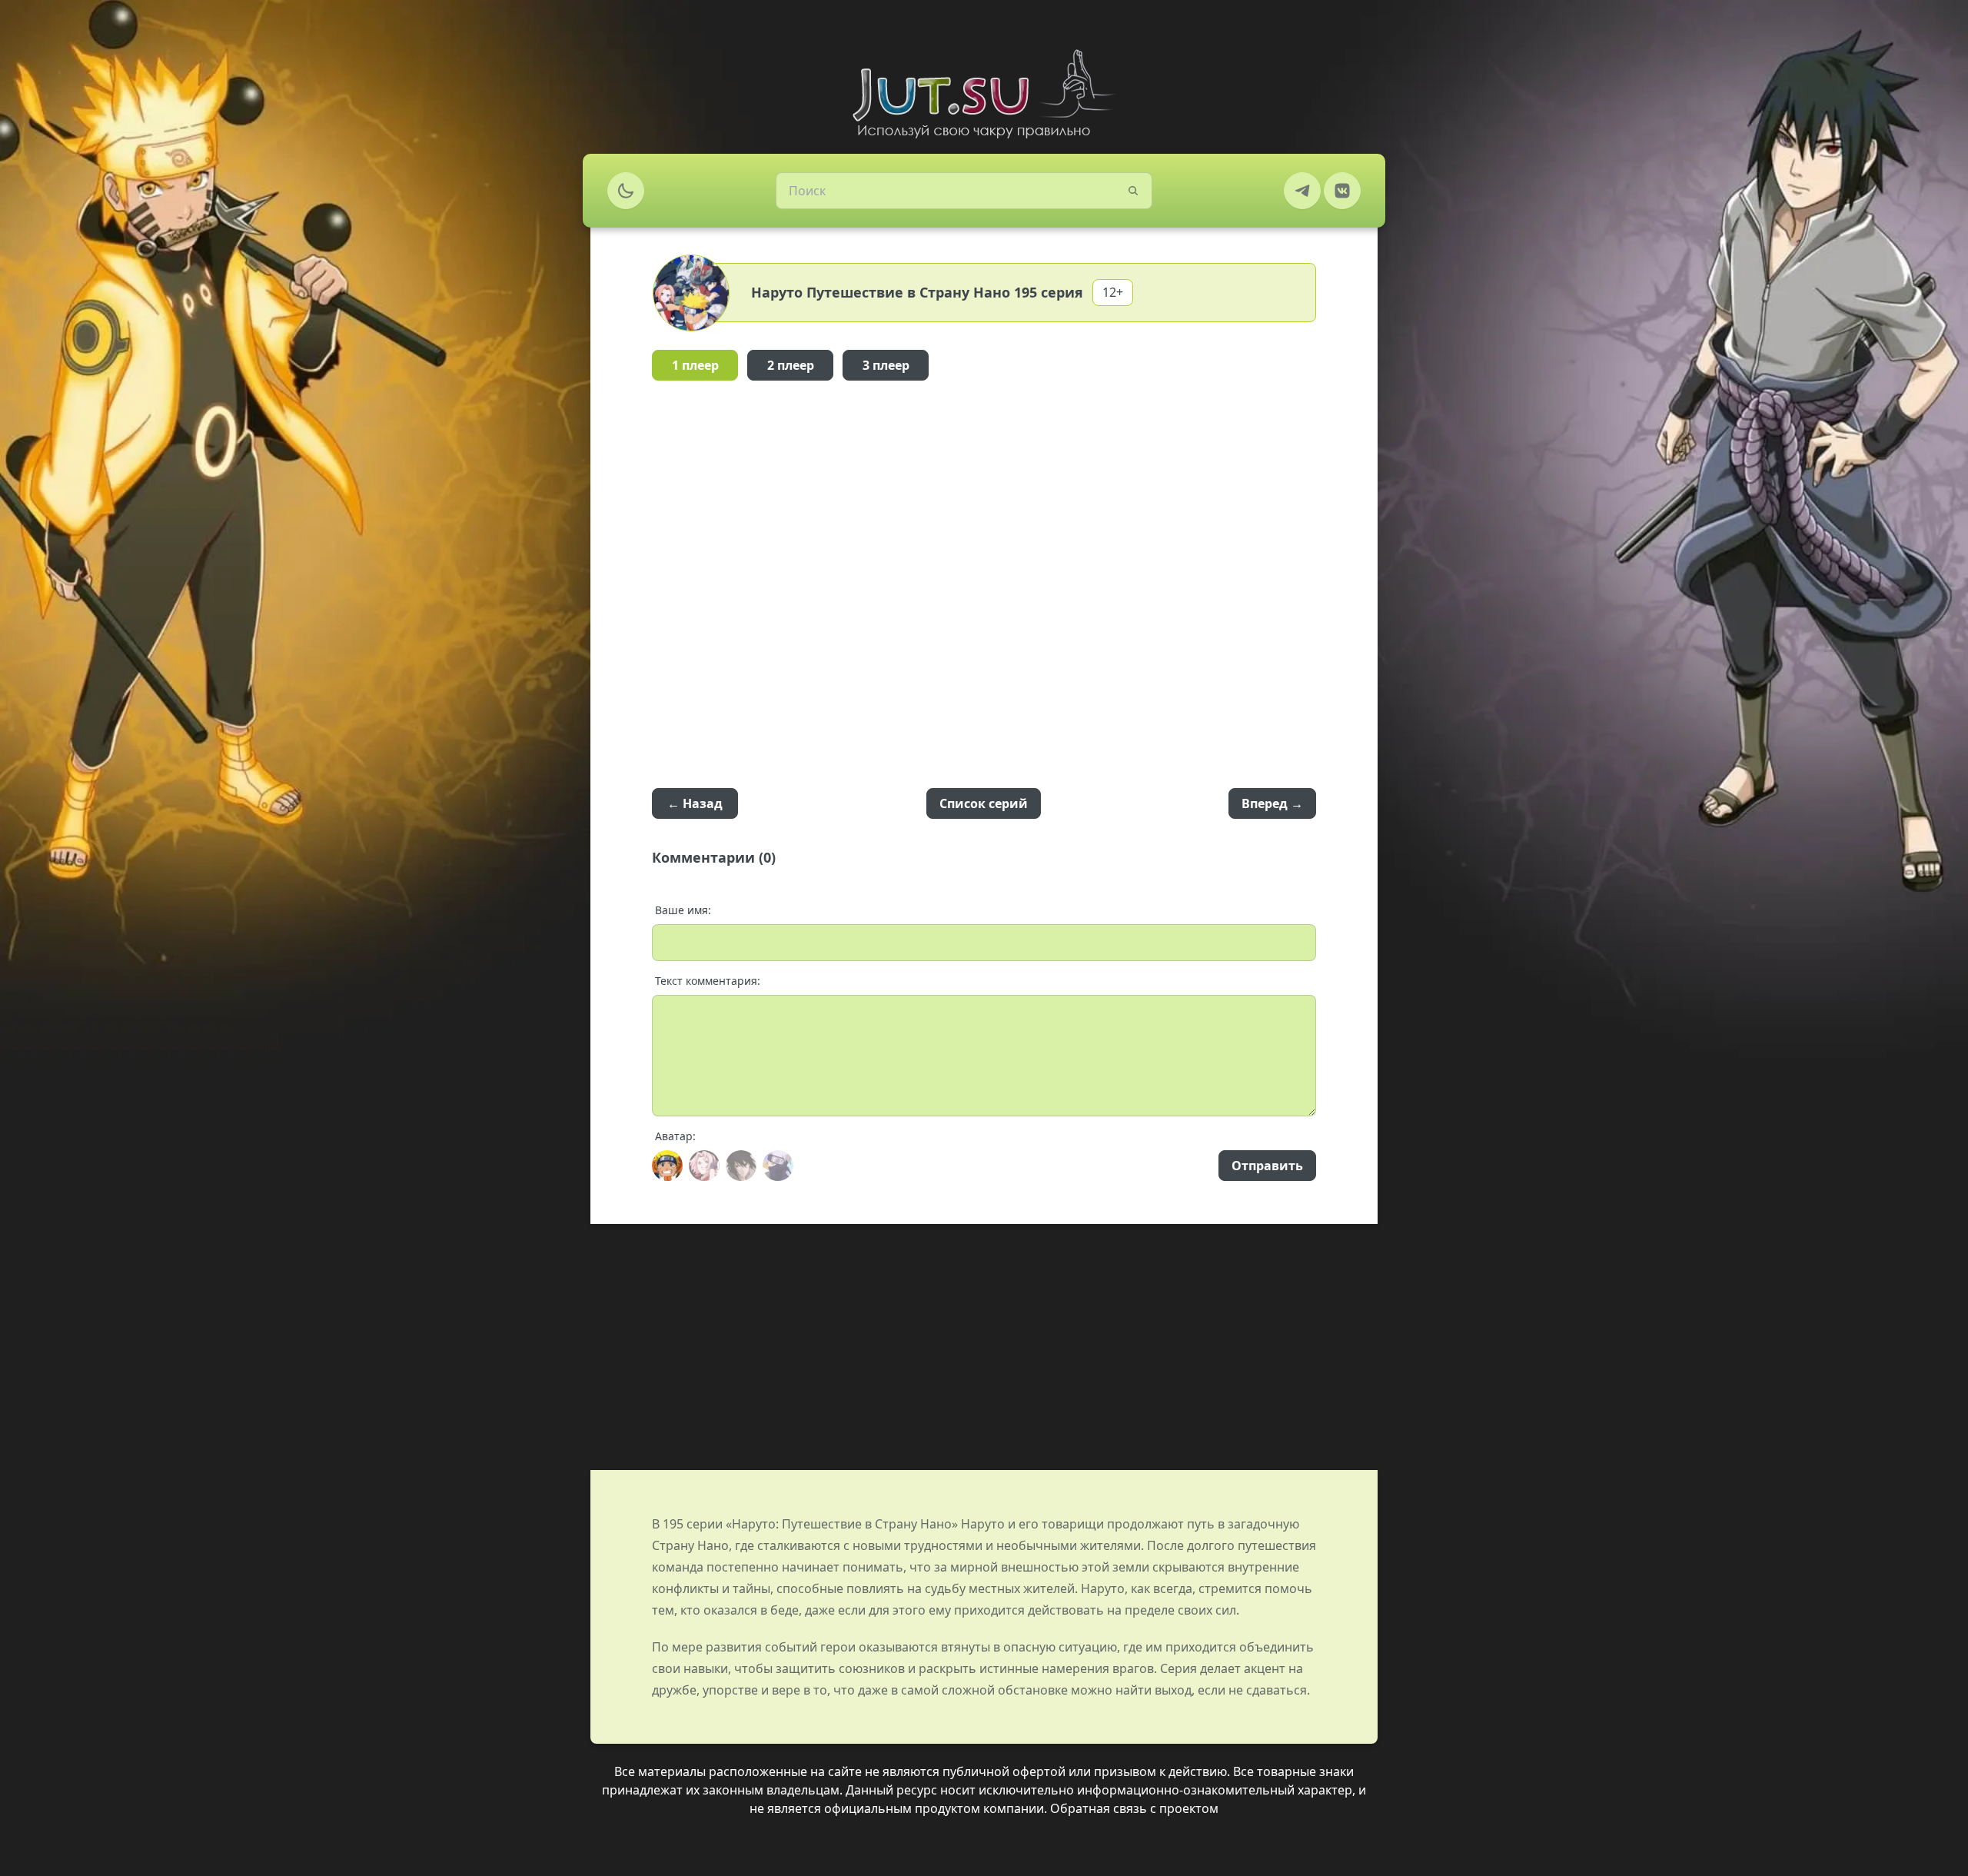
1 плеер (695, 365)
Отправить (1267, 1166)
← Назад (695, 803)
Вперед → (1272, 803)
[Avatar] (667, 1166)
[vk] (1342, 191)
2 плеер (791, 365)
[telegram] (1302, 191)
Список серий (984, 803)
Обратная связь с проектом (1134, 1808)
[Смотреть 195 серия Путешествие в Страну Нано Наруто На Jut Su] (984, 94)
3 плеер (886, 365)
